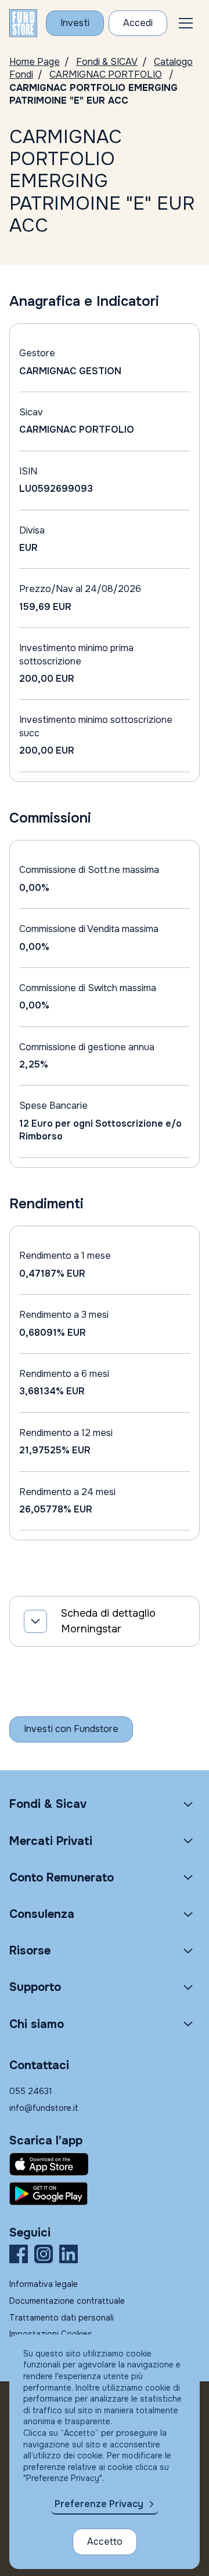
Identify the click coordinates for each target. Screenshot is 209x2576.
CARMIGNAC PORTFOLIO (106, 74)
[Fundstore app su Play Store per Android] (105, 2194)
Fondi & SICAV (107, 62)
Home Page (35, 62)
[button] (186, 23)
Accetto (105, 2542)
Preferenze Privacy (99, 2504)
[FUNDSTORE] (23, 23)
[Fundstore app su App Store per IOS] (105, 2164)
